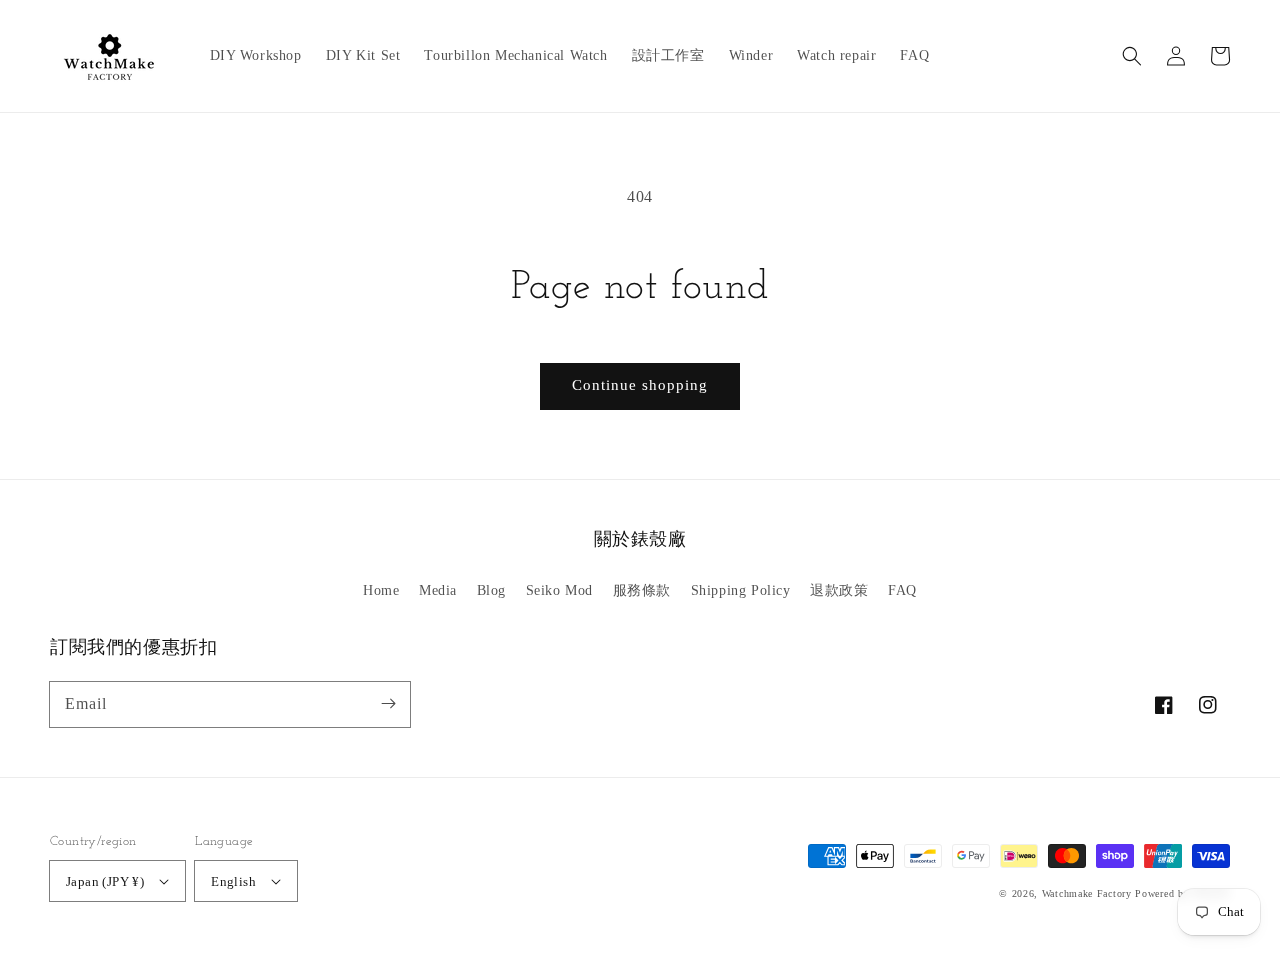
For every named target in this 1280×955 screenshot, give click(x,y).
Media (438, 590)
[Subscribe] (388, 704)
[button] (1132, 56)
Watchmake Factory (1087, 893)
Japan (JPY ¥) (105, 881)
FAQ (902, 590)
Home (381, 590)
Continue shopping (640, 385)
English (233, 881)
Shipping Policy (741, 590)
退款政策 (839, 590)
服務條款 (642, 590)
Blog (491, 590)
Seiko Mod (559, 590)
